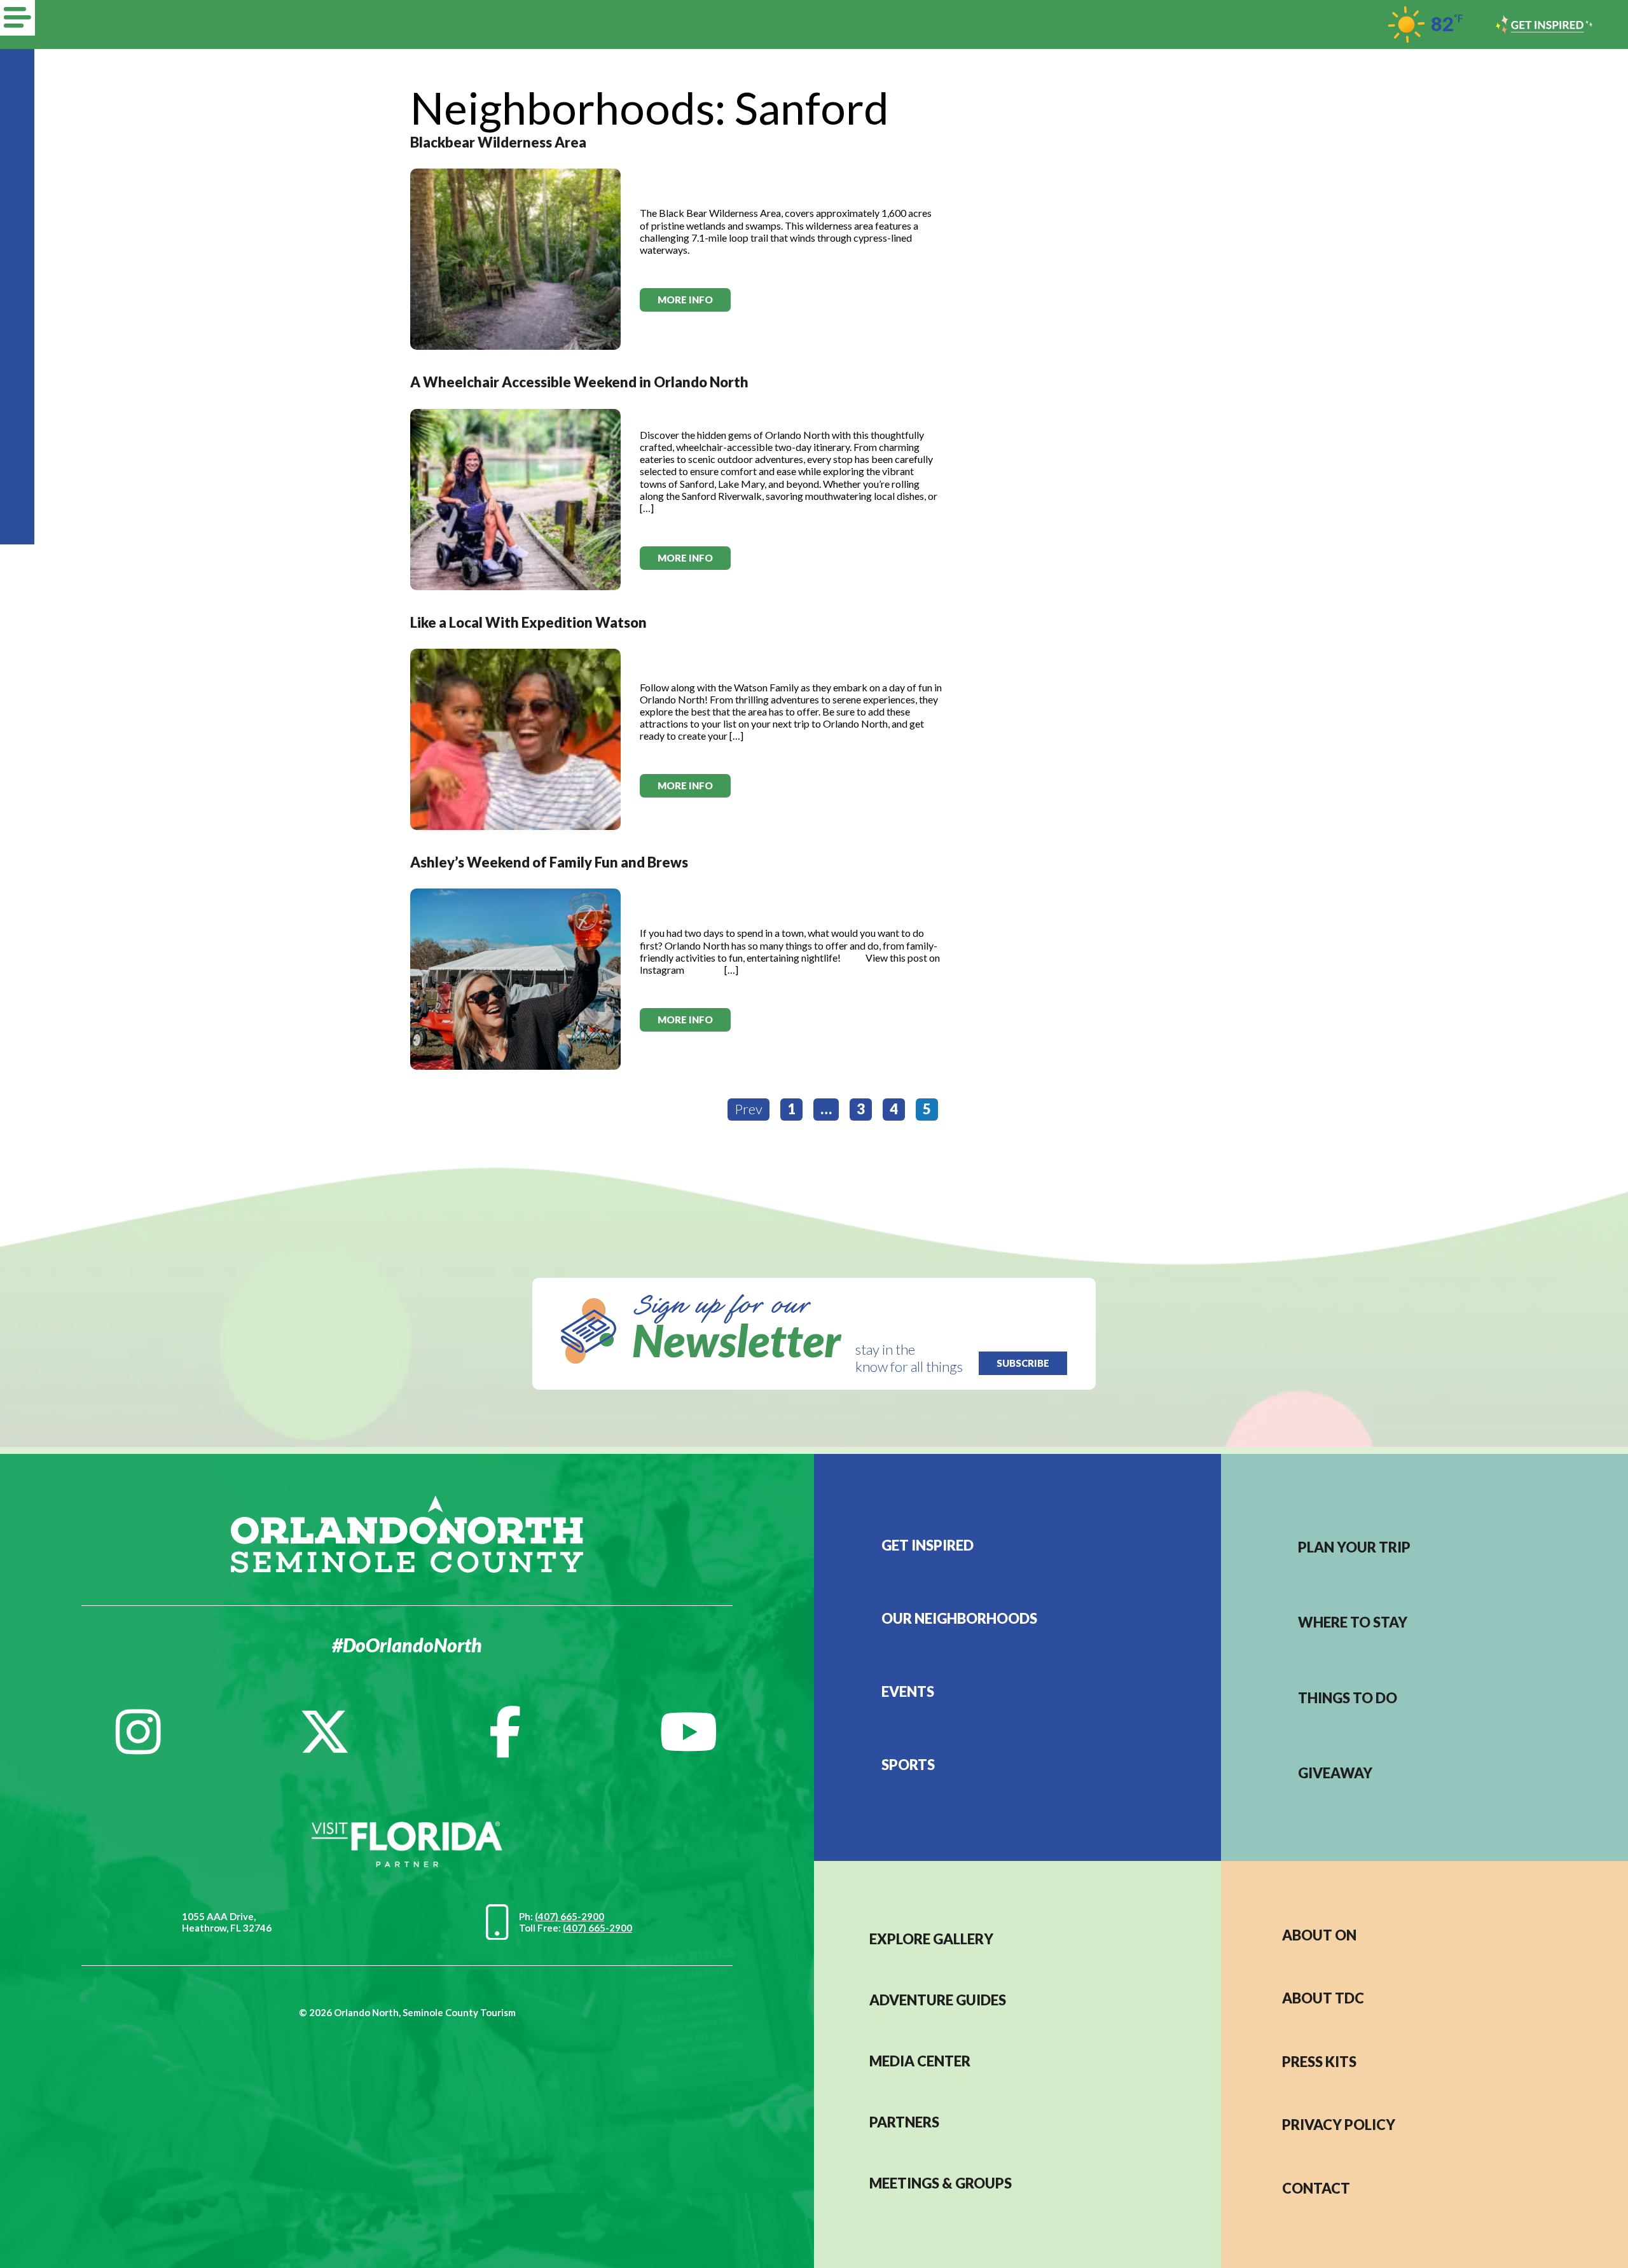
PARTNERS (904, 2122)
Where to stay (1353, 1622)
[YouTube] (688, 1732)
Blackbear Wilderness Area (498, 142)
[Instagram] (138, 1732)
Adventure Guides (938, 2000)
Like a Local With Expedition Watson (528, 622)
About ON (1319, 1935)
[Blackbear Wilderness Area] (515, 258)
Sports (908, 1765)
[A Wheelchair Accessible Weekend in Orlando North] (515, 498)
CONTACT (1316, 2188)
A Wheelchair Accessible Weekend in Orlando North (579, 382)
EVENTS (908, 1691)
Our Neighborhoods (959, 1618)
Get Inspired (928, 1545)
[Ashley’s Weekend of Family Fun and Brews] (515, 978)
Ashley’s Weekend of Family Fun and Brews (549, 862)
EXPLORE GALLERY (931, 1939)
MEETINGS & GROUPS (941, 2183)
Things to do (1348, 1698)
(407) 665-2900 (569, 1916)
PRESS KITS (1319, 2062)
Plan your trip (1354, 1547)
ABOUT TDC (1323, 1998)
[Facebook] (505, 1732)
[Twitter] (325, 1732)
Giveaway (1335, 1773)
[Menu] (17, 18)
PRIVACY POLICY (1339, 2125)
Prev (748, 1109)
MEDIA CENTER (920, 2061)
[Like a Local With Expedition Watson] (515, 738)
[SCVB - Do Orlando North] (407, 1532)
